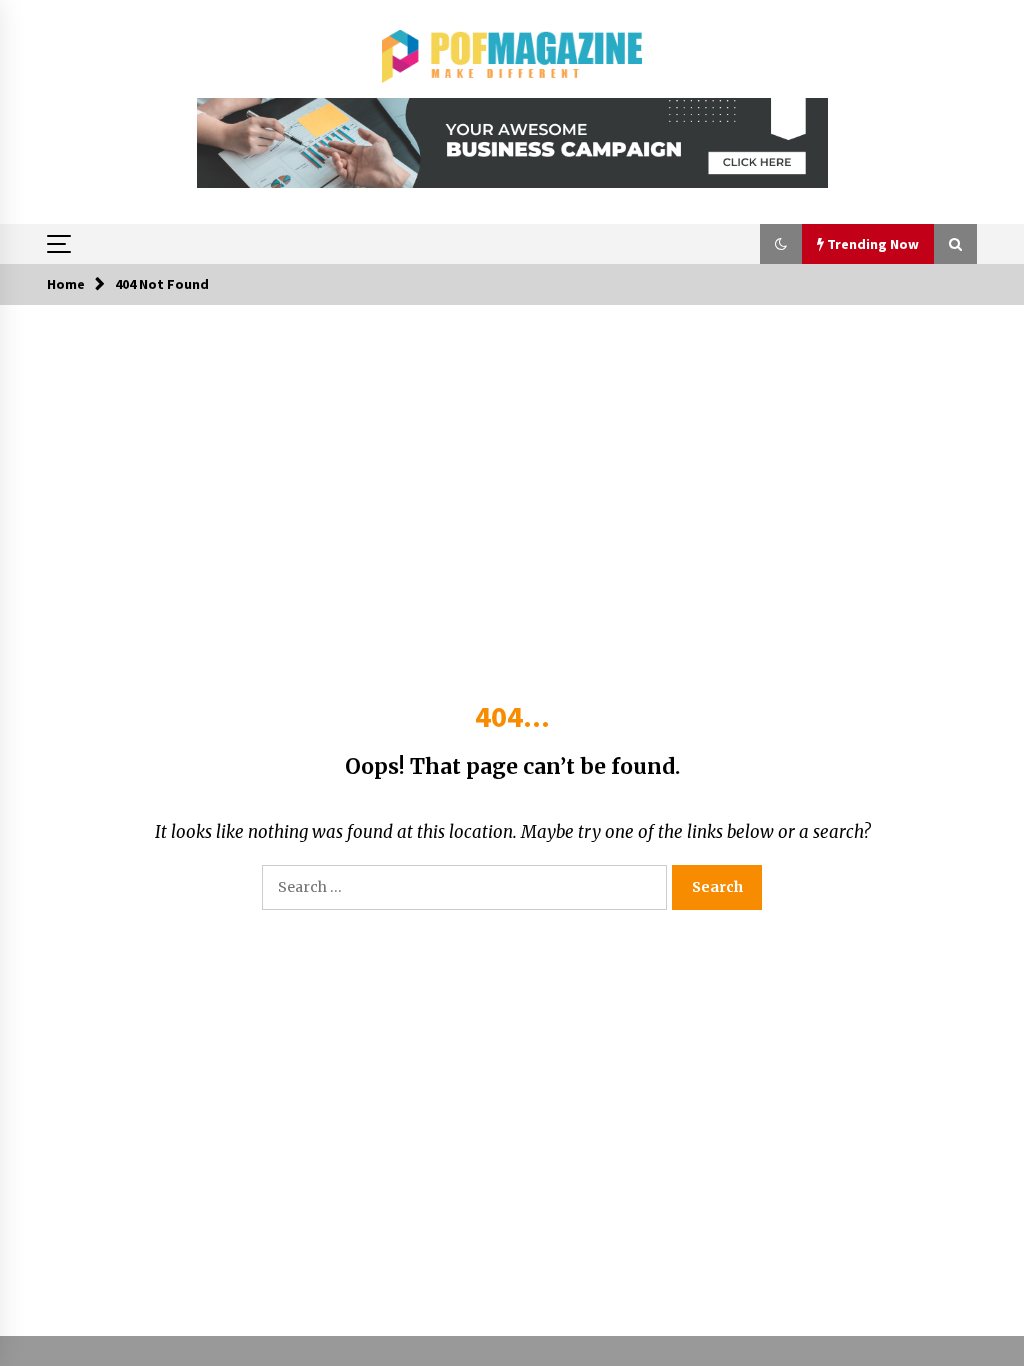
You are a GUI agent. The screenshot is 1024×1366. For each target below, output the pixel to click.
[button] (781, 244)
